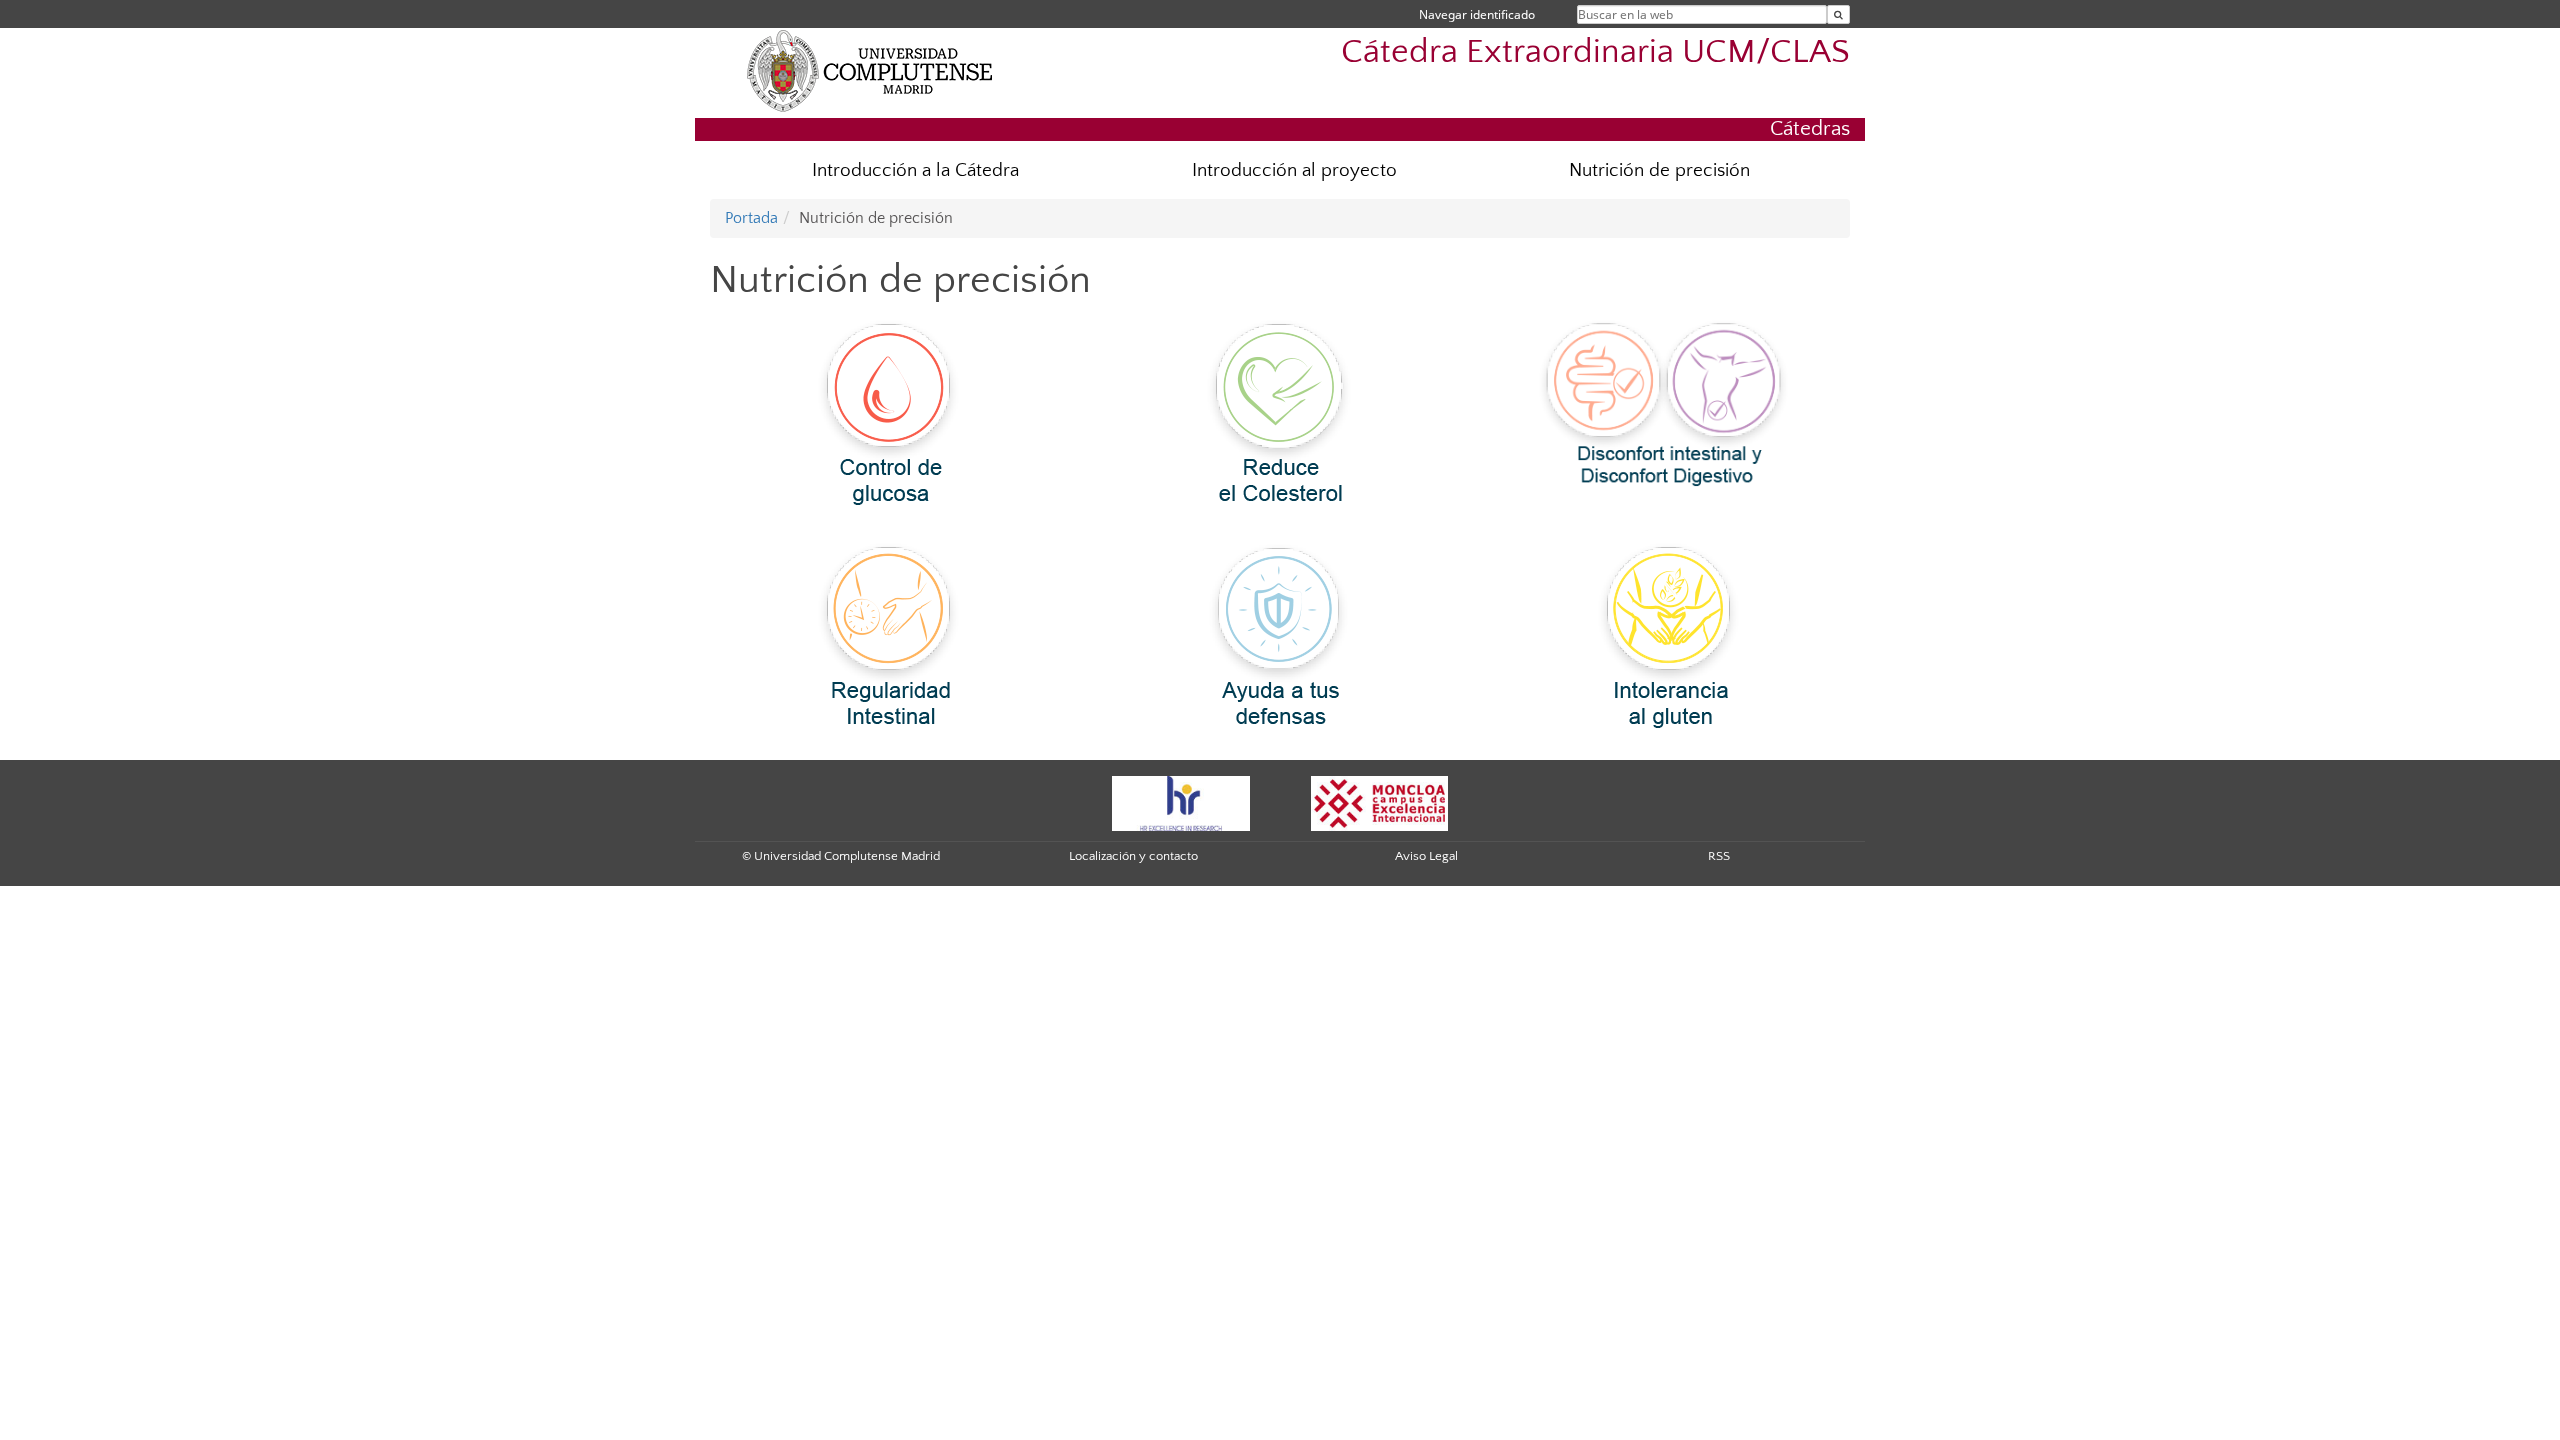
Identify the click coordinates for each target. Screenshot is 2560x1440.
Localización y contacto (1133, 856)
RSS (1719, 856)
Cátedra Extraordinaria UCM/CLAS (1595, 52)
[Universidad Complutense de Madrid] (870, 70)
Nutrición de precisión (1659, 170)
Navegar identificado (1477, 14)
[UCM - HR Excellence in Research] (1181, 802)
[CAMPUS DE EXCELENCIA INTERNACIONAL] (1380, 802)
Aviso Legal (1426, 856)
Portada (751, 218)
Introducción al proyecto (1294, 170)
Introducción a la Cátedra (915, 170)
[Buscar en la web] (1838, 14)
